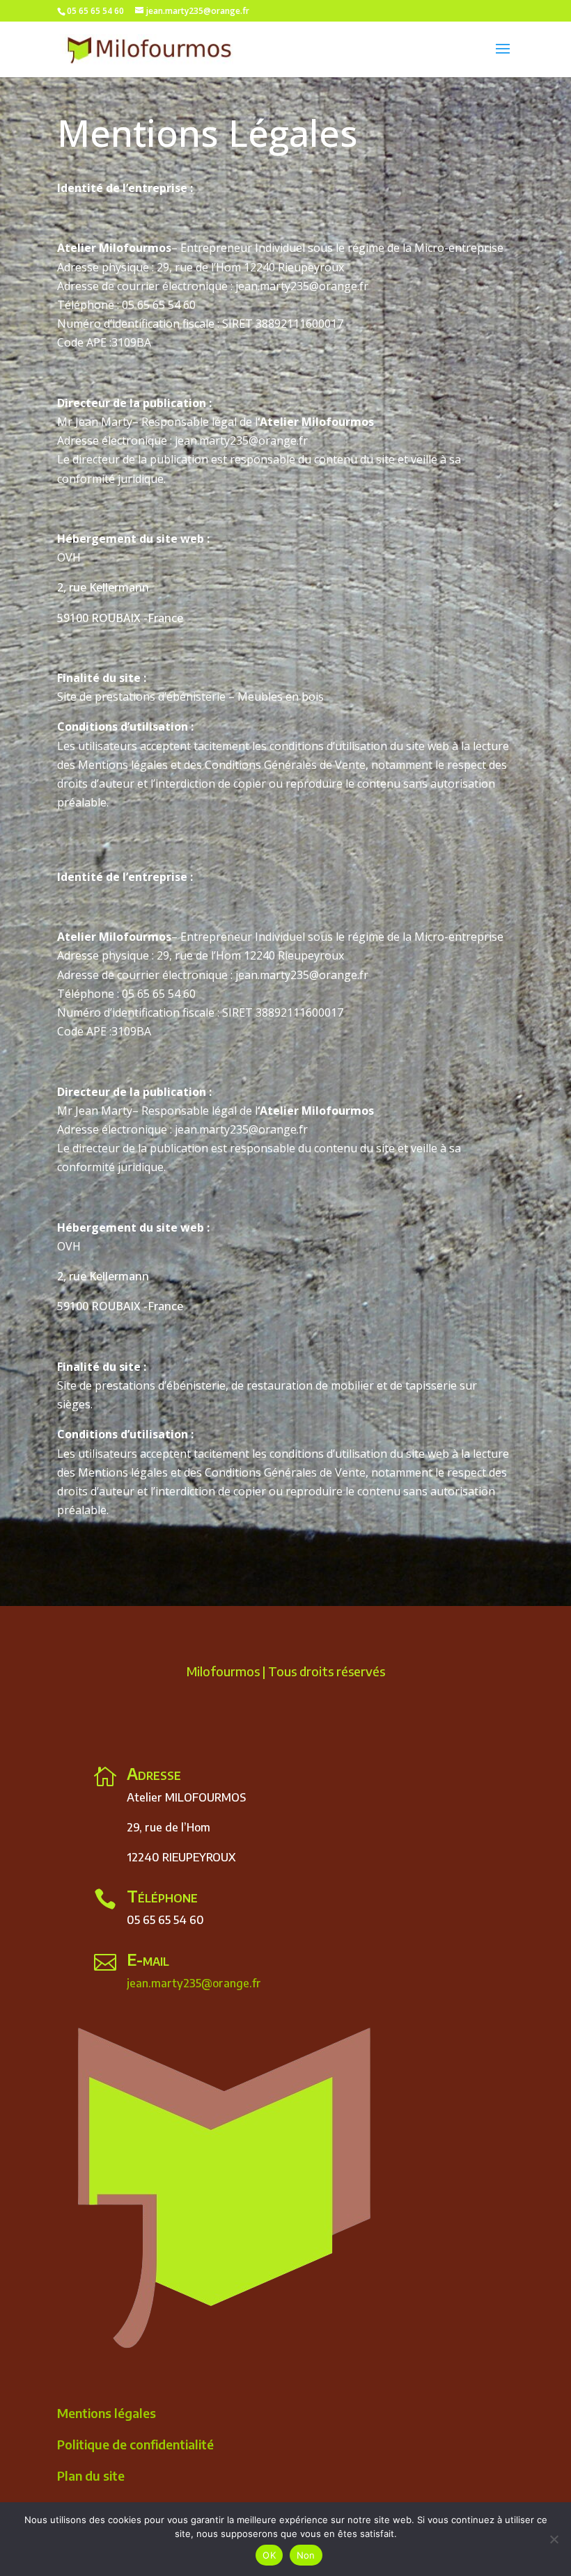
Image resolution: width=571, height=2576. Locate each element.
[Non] (554, 2539)
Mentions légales (107, 2413)
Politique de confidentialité (135, 2444)
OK (269, 2555)
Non (306, 2555)
